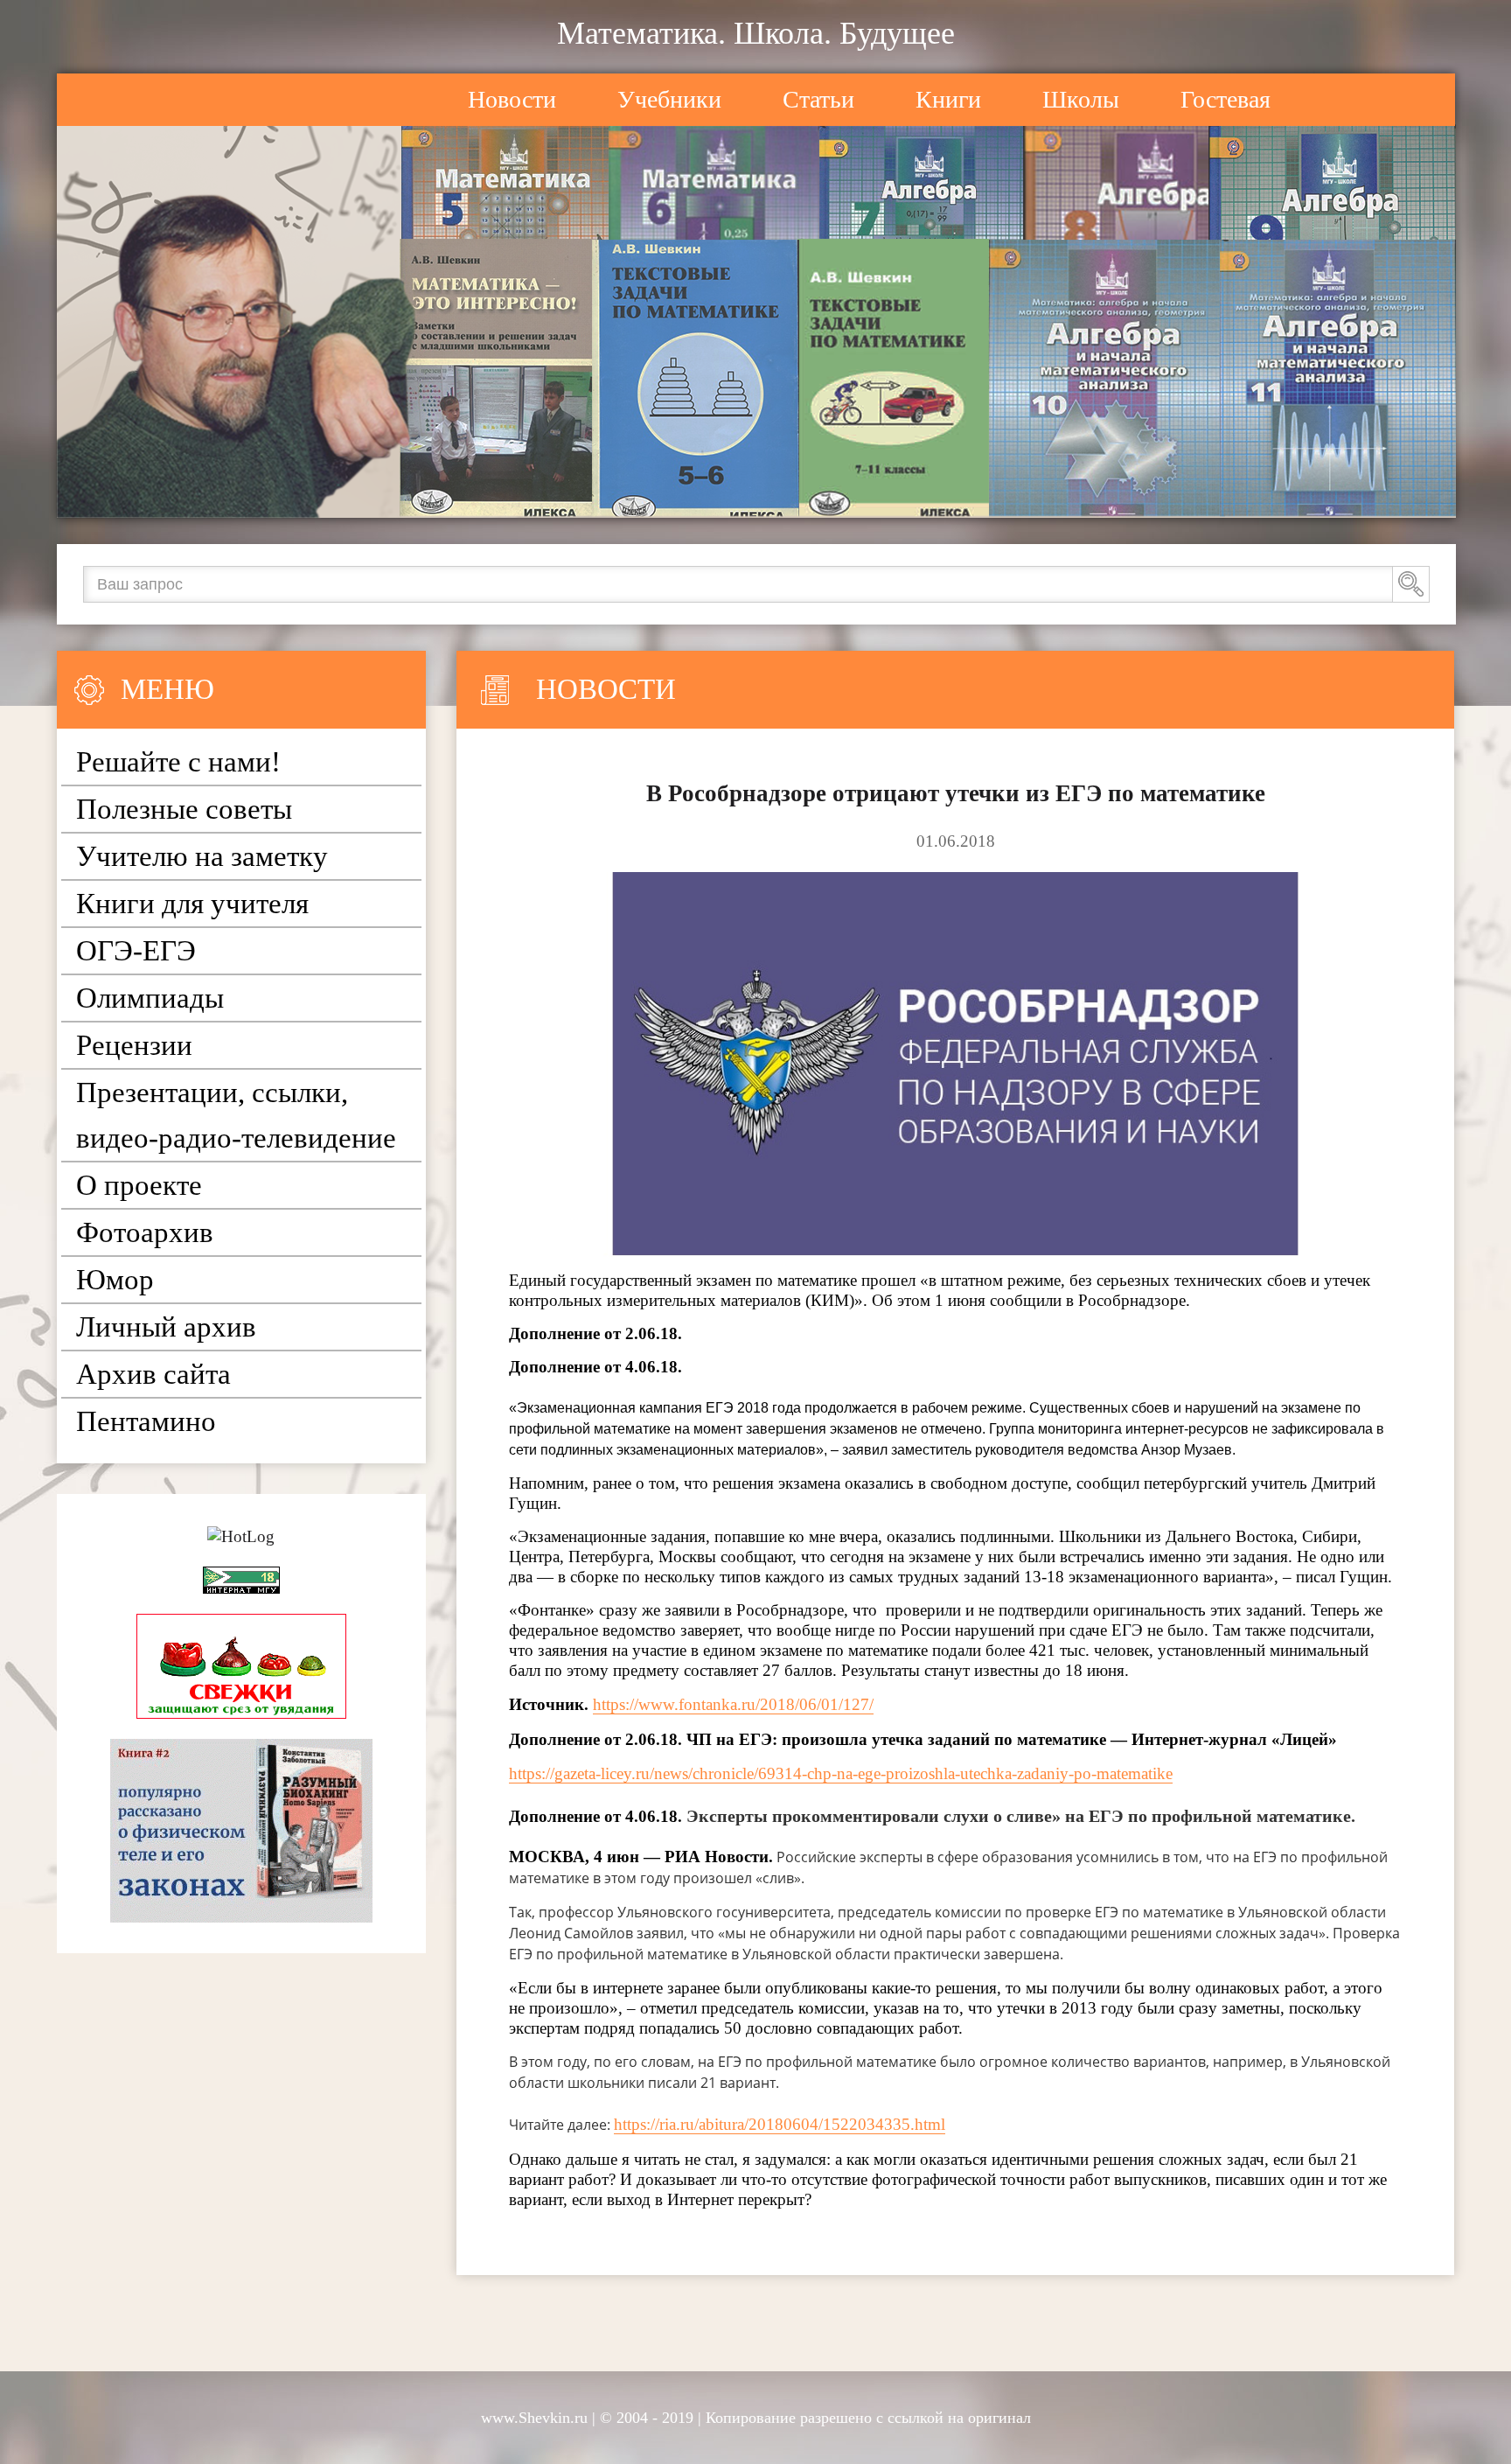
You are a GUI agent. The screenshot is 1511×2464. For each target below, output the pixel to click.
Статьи (818, 99)
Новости (512, 99)
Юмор (115, 1280)
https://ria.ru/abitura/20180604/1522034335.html (780, 2124)
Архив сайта (153, 1374)
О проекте (139, 1185)
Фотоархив (145, 1232)
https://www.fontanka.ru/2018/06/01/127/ (733, 1704)
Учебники (669, 99)
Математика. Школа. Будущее (756, 33)
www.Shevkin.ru (534, 2418)
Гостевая (1226, 99)
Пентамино (146, 1421)
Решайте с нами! (178, 762)
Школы (1081, 99)
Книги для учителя (192, 904)
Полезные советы (184, 809)
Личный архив (166, 1327)
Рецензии (134, 1045)
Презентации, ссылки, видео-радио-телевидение (236, 1115)
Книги (948, 99)
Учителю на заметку (202, 856)
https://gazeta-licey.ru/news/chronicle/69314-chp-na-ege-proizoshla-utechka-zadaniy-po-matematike (841, 1773)
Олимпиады (150, 998)
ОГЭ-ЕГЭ (136, 951)
